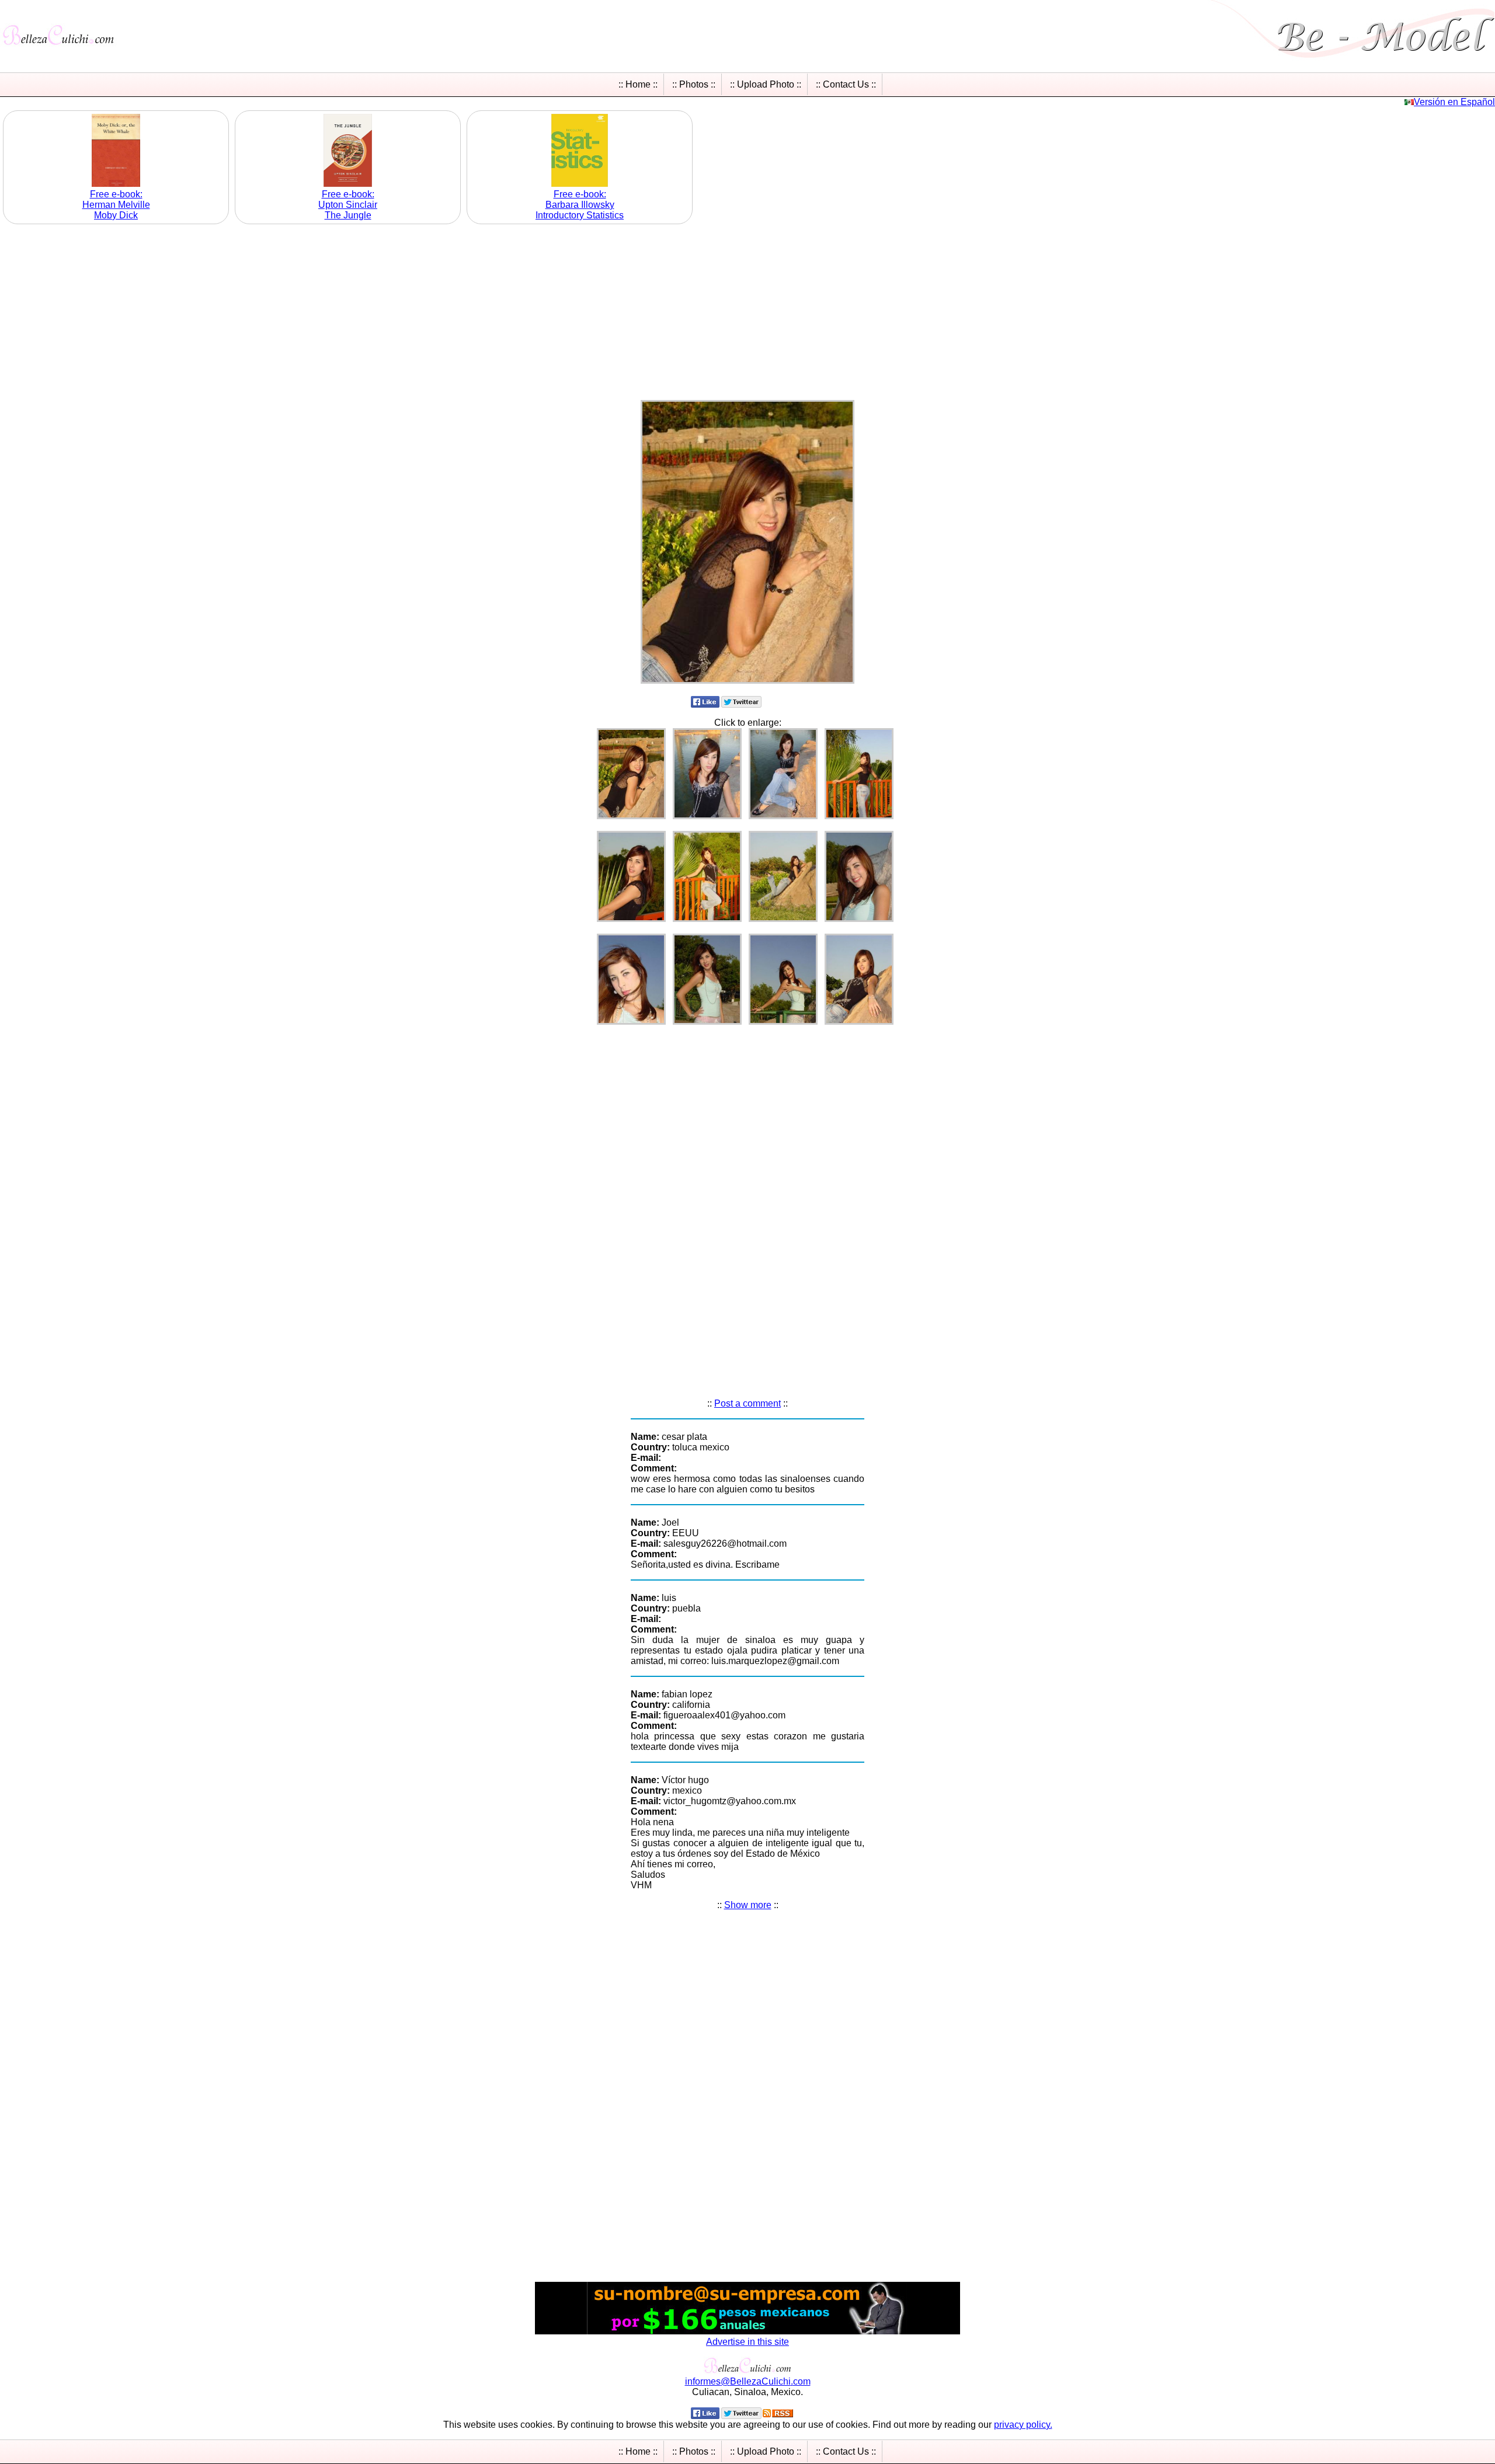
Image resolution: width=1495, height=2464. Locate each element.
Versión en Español (1454, 102)
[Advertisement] (747, 309)
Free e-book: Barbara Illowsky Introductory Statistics (580, 205)
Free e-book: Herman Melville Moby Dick (116, 205)
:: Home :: (638, 84)
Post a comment (747, 1403)
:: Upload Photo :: (766, 84)
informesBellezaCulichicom (748, 2381)
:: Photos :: (694, 84)
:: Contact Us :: (846, 84)
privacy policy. (1023, 2425)
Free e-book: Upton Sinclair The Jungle (348, 205)
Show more (748, 1905)
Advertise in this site (747, 2342)
